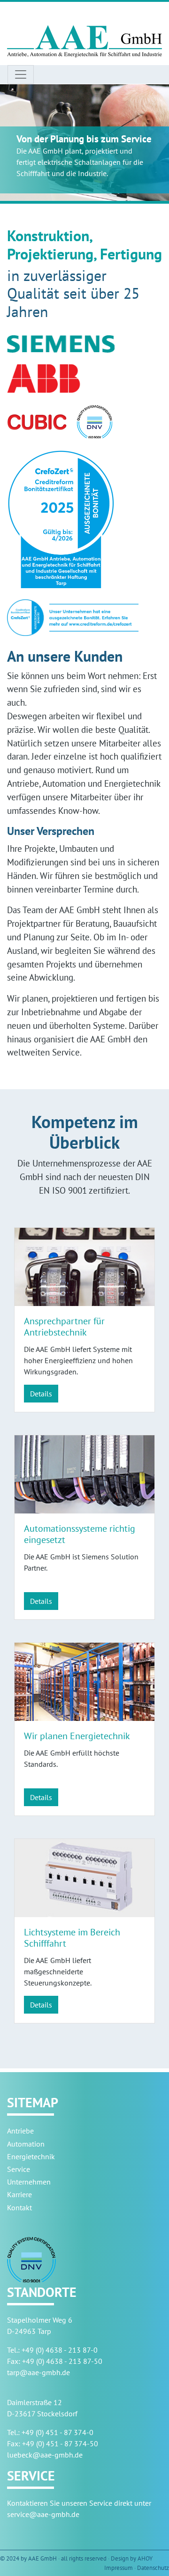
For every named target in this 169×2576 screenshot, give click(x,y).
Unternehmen (29, 2182)
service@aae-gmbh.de (43, 2514)
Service (19, 2169)
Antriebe (20, 2131)
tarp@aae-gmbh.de (38, 2372)
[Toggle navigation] (21, 74)
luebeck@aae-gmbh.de (45, 2455)
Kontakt (19, 2207)
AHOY (145, 2558)
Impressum (119, 2568)
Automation (26, 2144)
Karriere (19, 2194)
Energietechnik (31, 2156)
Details (41, 1394)
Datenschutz (153, 2568)
